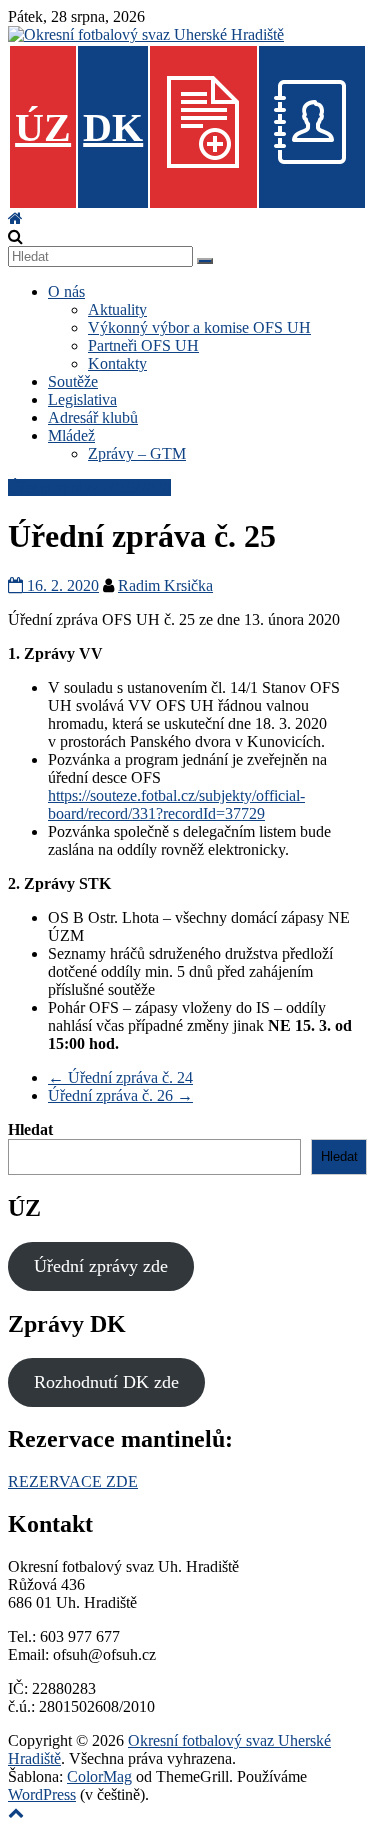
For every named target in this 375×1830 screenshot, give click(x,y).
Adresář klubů (93, 417)
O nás (66, 291)
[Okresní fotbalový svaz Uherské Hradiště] (15, 218)
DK (113, 127)
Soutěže (73, 381)
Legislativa (82, 399)
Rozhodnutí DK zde (106, 1382)
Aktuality (117, 309)
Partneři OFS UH (143, 345)
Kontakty (117, 363)
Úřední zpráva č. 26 (120, 1095)
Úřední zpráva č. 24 (120, 1077)
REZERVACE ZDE (73, 1481)
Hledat (30, 1129)
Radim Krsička (165, 585)
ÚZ (43, 127)
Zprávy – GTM (137, 453)
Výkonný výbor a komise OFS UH (199, 327)
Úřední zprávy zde (101, 1266)
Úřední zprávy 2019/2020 (89, 487)
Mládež (71, 435)
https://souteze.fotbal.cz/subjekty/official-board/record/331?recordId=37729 (176, 804)
